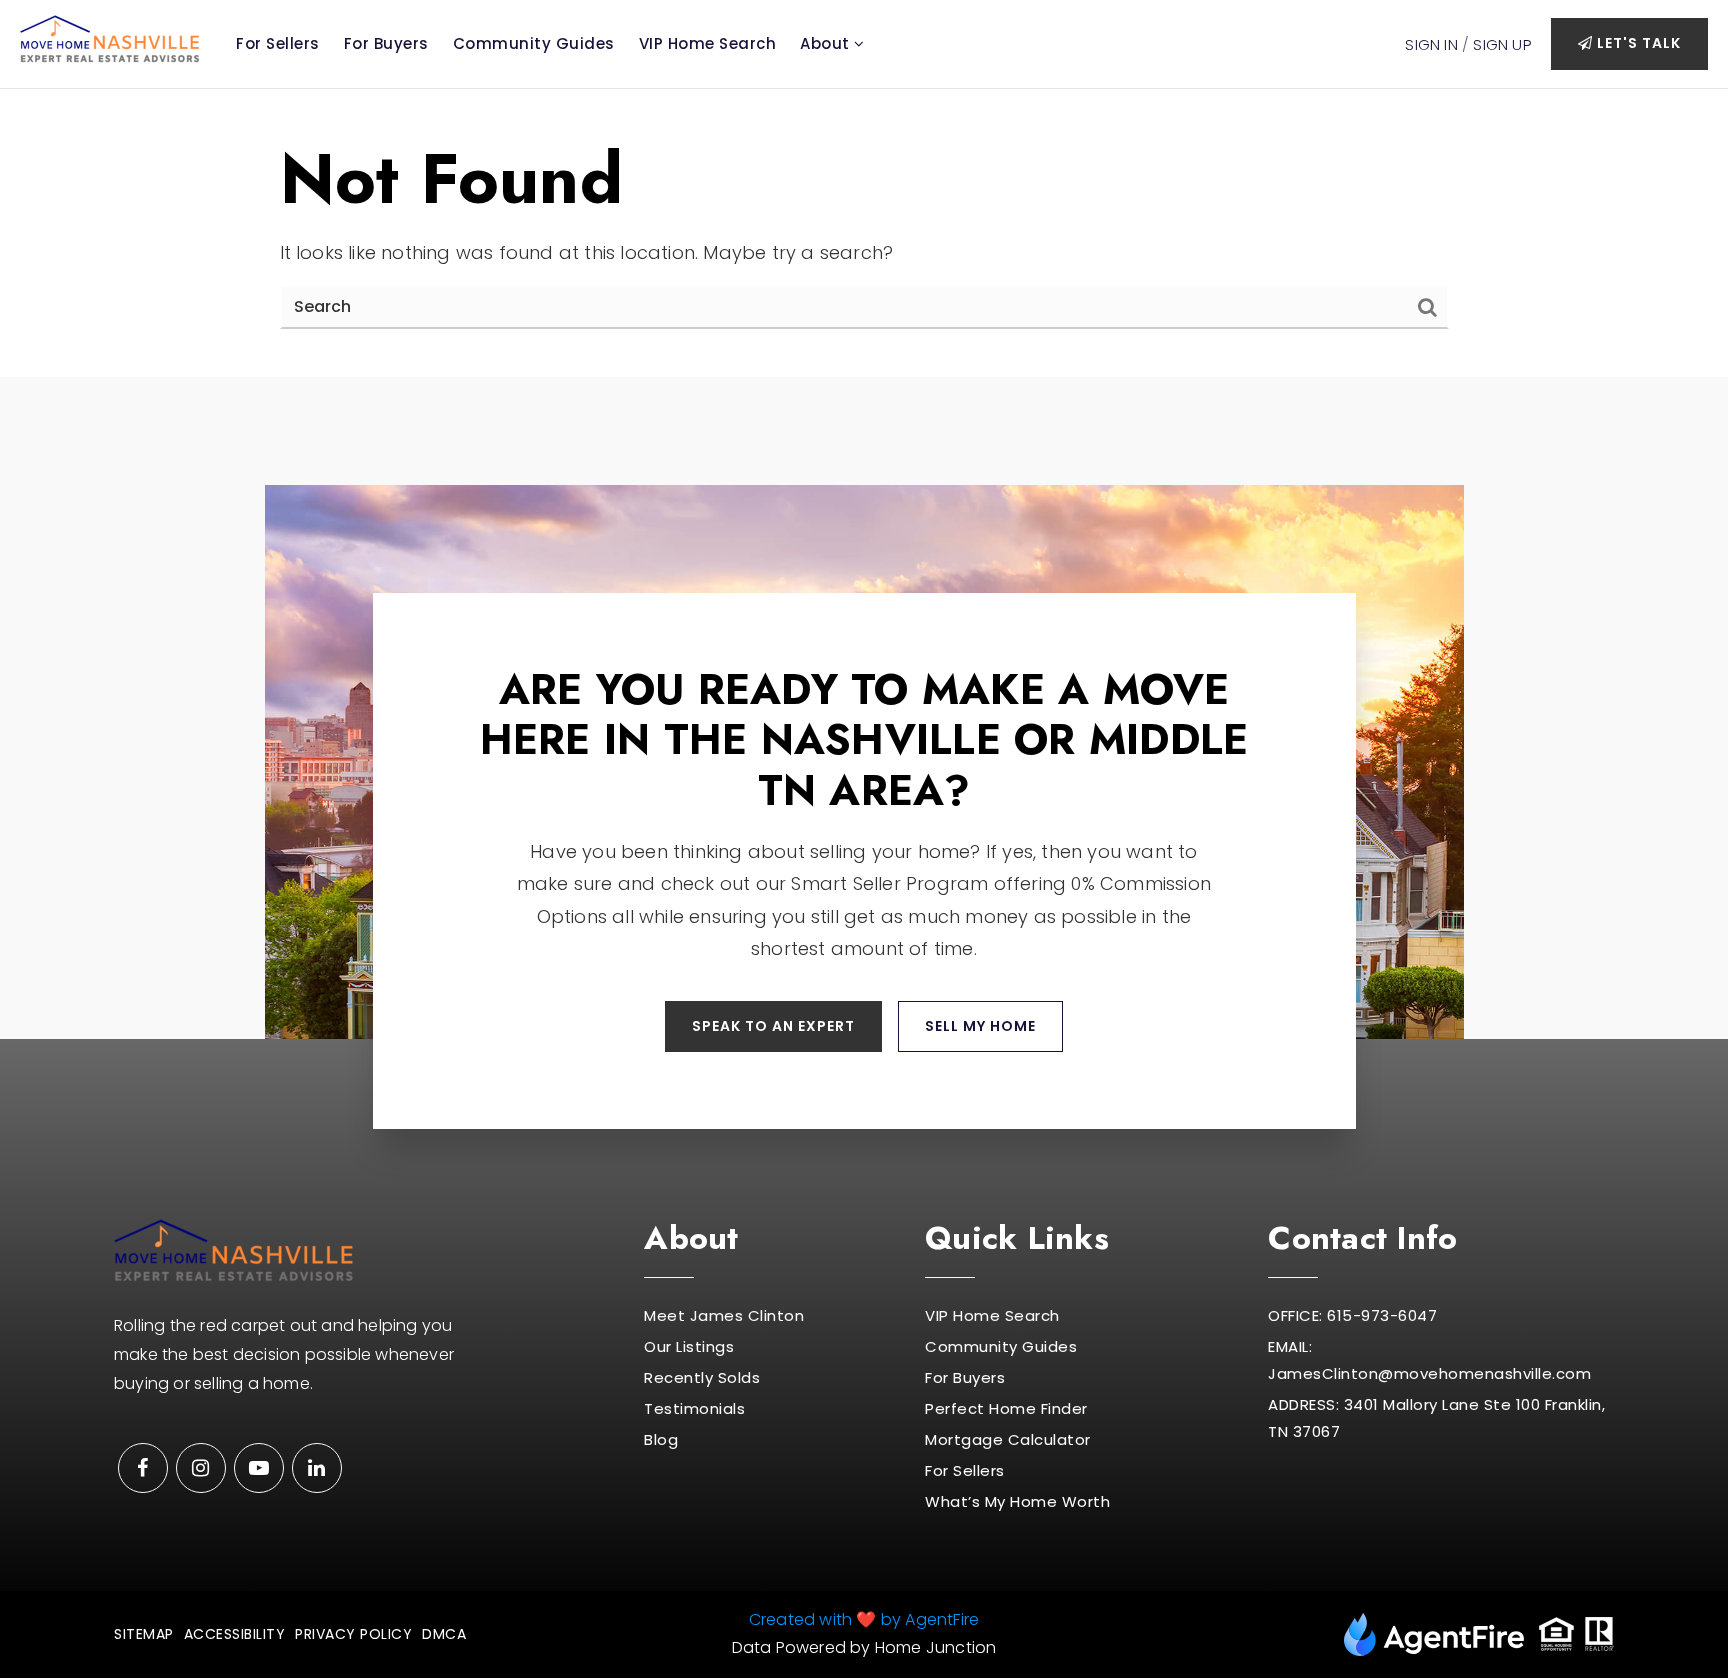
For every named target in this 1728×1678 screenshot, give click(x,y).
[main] (864, 233)
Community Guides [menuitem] (534, 43)
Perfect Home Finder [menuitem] (1006, 1408)
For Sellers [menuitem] (278, 43)
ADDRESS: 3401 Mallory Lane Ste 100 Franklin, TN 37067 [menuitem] (1436, 1418)
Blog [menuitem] (661, 1439)
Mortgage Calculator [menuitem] (1008, 1439)
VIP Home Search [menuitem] (708, 43)
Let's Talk (1637, 43)
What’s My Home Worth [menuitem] (1017, 1501)
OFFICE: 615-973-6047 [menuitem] (1352, 1315)
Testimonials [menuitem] (694, 1408)
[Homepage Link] (110, 37)
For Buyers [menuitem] (386, 43)
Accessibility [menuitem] (235, 1634)
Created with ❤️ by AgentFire (864, 1619)
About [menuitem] (827, 43)
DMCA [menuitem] (444, 1634)
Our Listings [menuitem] (689, 1346)
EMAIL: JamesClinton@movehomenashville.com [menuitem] (1429, 1360)
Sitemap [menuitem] (144, 1634)
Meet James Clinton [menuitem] (724, 1315)
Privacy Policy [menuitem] (353, 1634)
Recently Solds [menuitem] (702, 1377)
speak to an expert (773, 1026)
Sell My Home (980, 1026)
